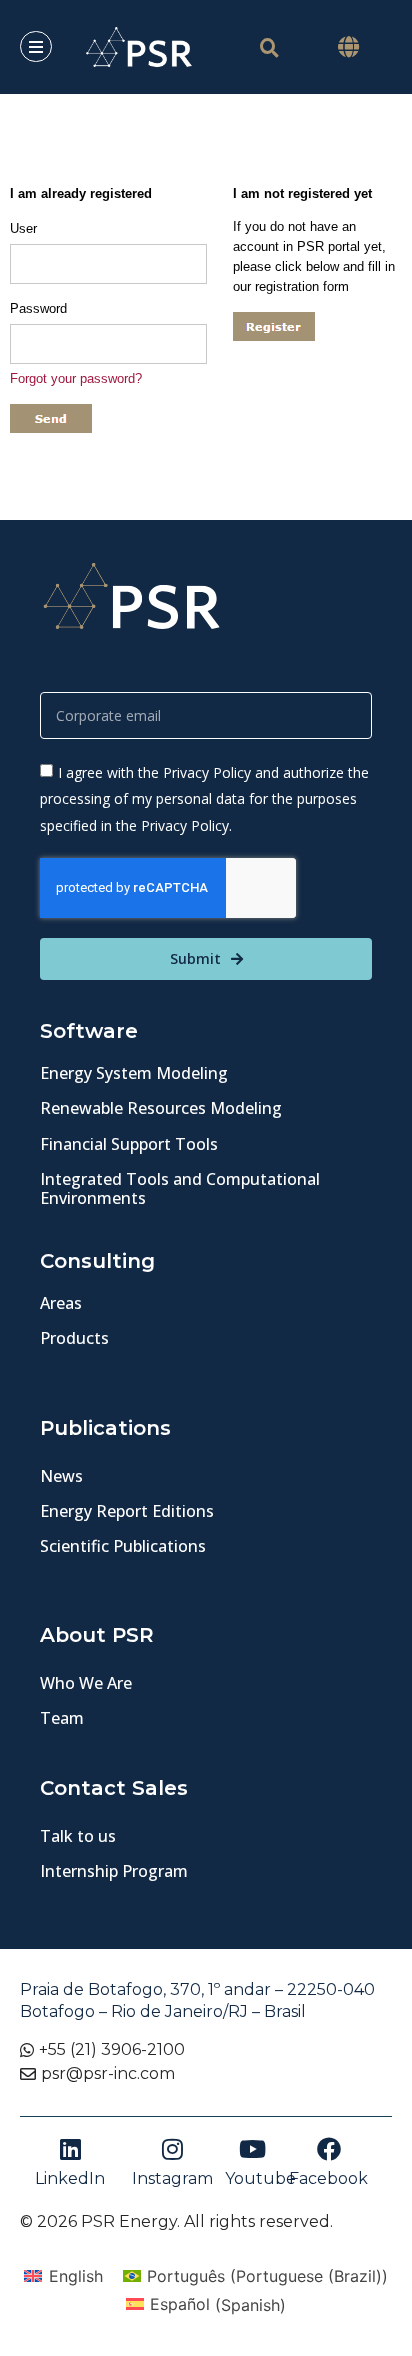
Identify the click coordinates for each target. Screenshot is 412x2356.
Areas (61, 1303)
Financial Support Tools (129, 1144)
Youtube (260, 2178)
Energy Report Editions (127, 1511)
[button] (349, 46)
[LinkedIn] (70, 2149)
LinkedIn (70, 2178)
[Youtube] (252, 2149)
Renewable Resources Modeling (161, 1108)
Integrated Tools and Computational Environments (180, 1188)
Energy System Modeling (134, 1073)
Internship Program (114, 1871)
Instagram (172, 2178)
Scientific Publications (123, 1546)
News (61, 1476)
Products (74, 1338)
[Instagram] (173, 2149)
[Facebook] (329, 2149)
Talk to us (78, 1836)
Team (62, 1718)
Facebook (328, 2178)
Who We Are (86, 1683)
